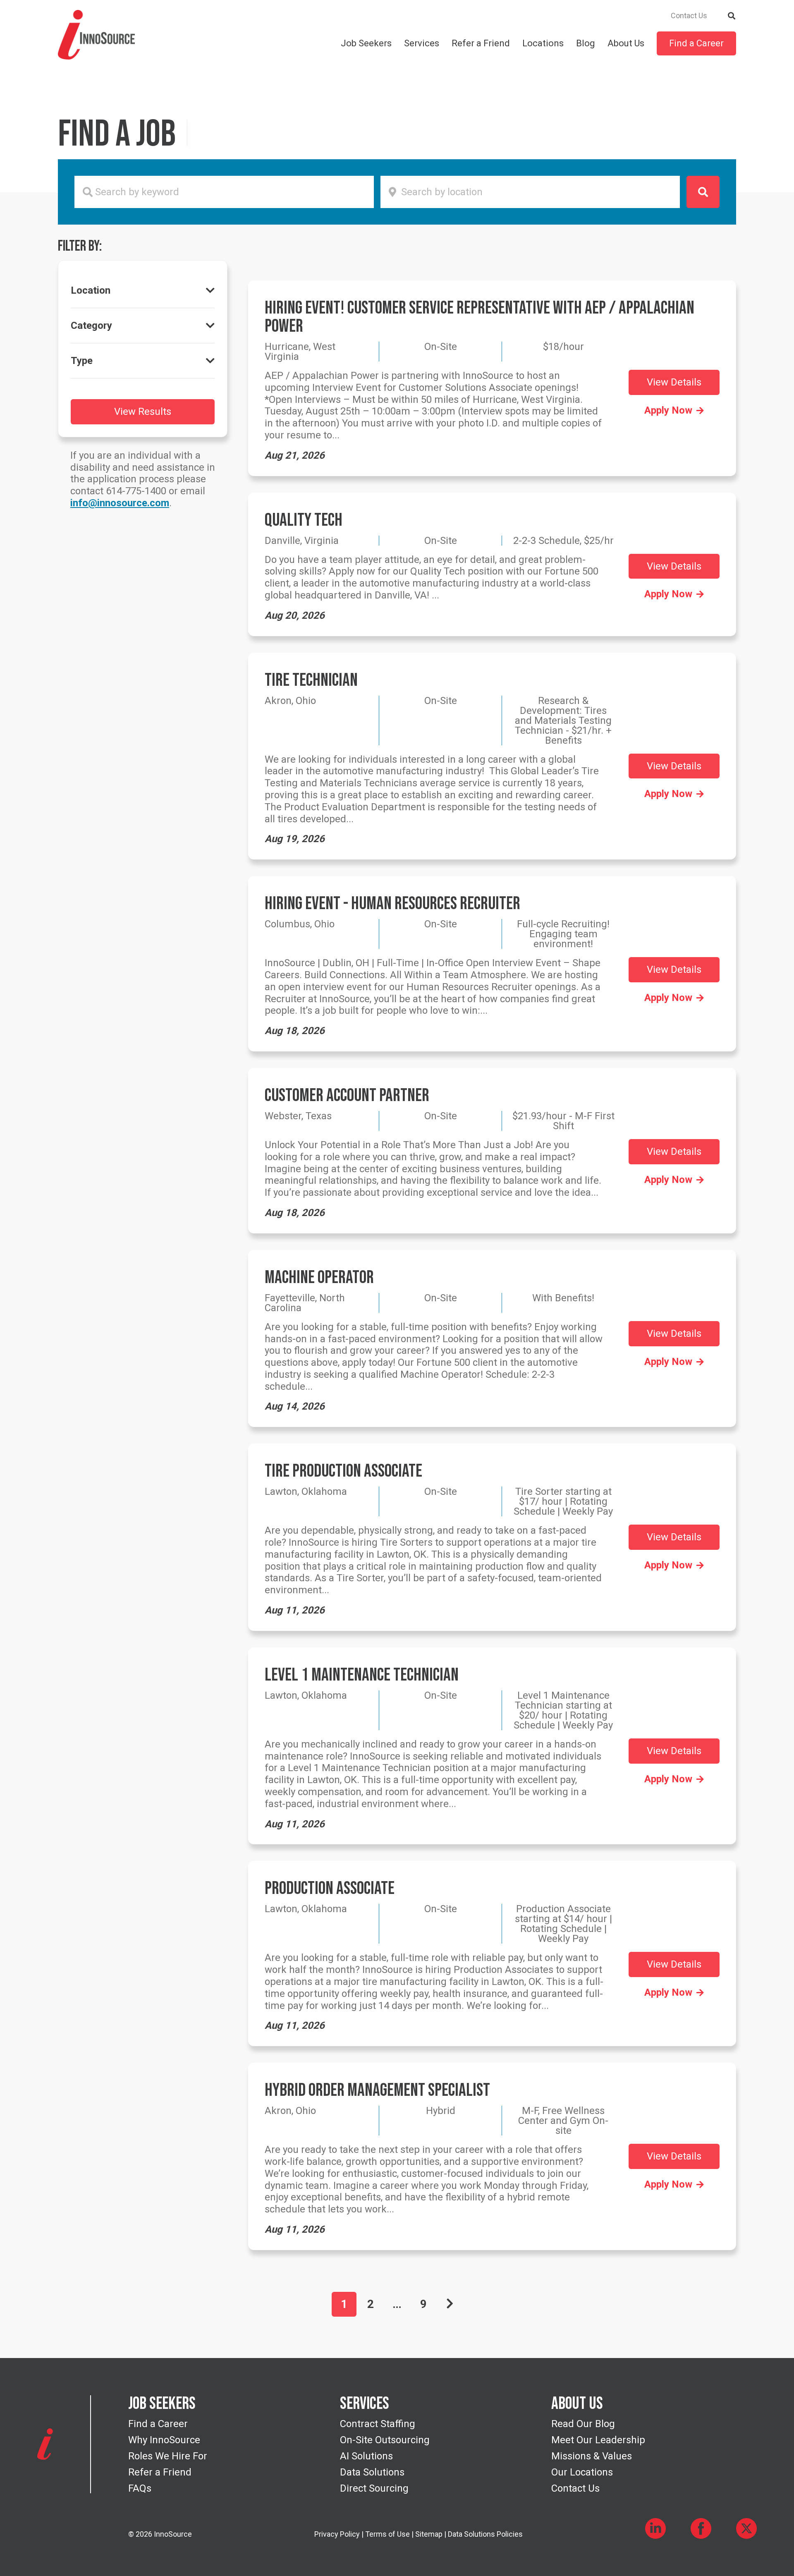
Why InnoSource (164, 2440)
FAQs (140, 2488)
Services (422, 43)
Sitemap (429, 2534)
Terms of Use (387, 2534)
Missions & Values (592, 2456)
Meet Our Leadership (598, 2440)
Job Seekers (366, 43)
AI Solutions (366, 2456)
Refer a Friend (481, 43)
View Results (143, 412)
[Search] (732, 15)
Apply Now (668, 410)
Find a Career (696, 43)
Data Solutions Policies (485, 2534)
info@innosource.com (120, 503)
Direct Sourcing (374, 2488)
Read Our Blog (583, 2424)
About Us (626, 43)
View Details (674, 382)
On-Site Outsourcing (385, 2440)
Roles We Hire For (168, 2456)
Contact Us (689, 16)
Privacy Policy (337, 2534)
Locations (543, 43)
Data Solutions (372, 2472)
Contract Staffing (378, 2424)
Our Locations (582, 2472)
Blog (586, 43)
